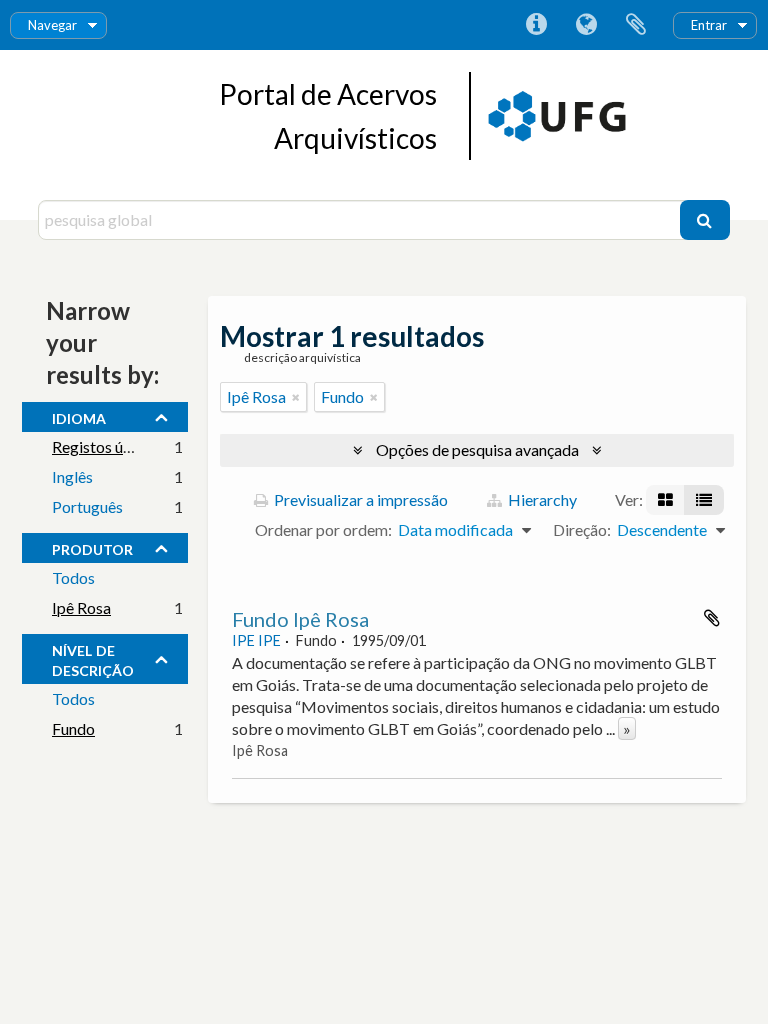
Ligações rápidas (536, 25)
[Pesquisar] (705, 220)
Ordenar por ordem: (323, 529)
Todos (73, 577)
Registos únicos (105, 446)
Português (87, 506)
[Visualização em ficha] (665, 500)
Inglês (72, 476)
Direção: (582, 529)
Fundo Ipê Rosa (300, 619)
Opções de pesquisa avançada (477, 449)
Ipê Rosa (81, 607)
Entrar (709, 25)
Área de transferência (636, 25)
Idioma (586, 25)
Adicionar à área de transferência (712, 618)
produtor (92, 547)
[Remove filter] (296, 397)
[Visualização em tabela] (704, 500)
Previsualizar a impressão (359, 499)
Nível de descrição (93, 658)
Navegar (52, 25)
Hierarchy (541, 499)
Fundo (73, 728)
